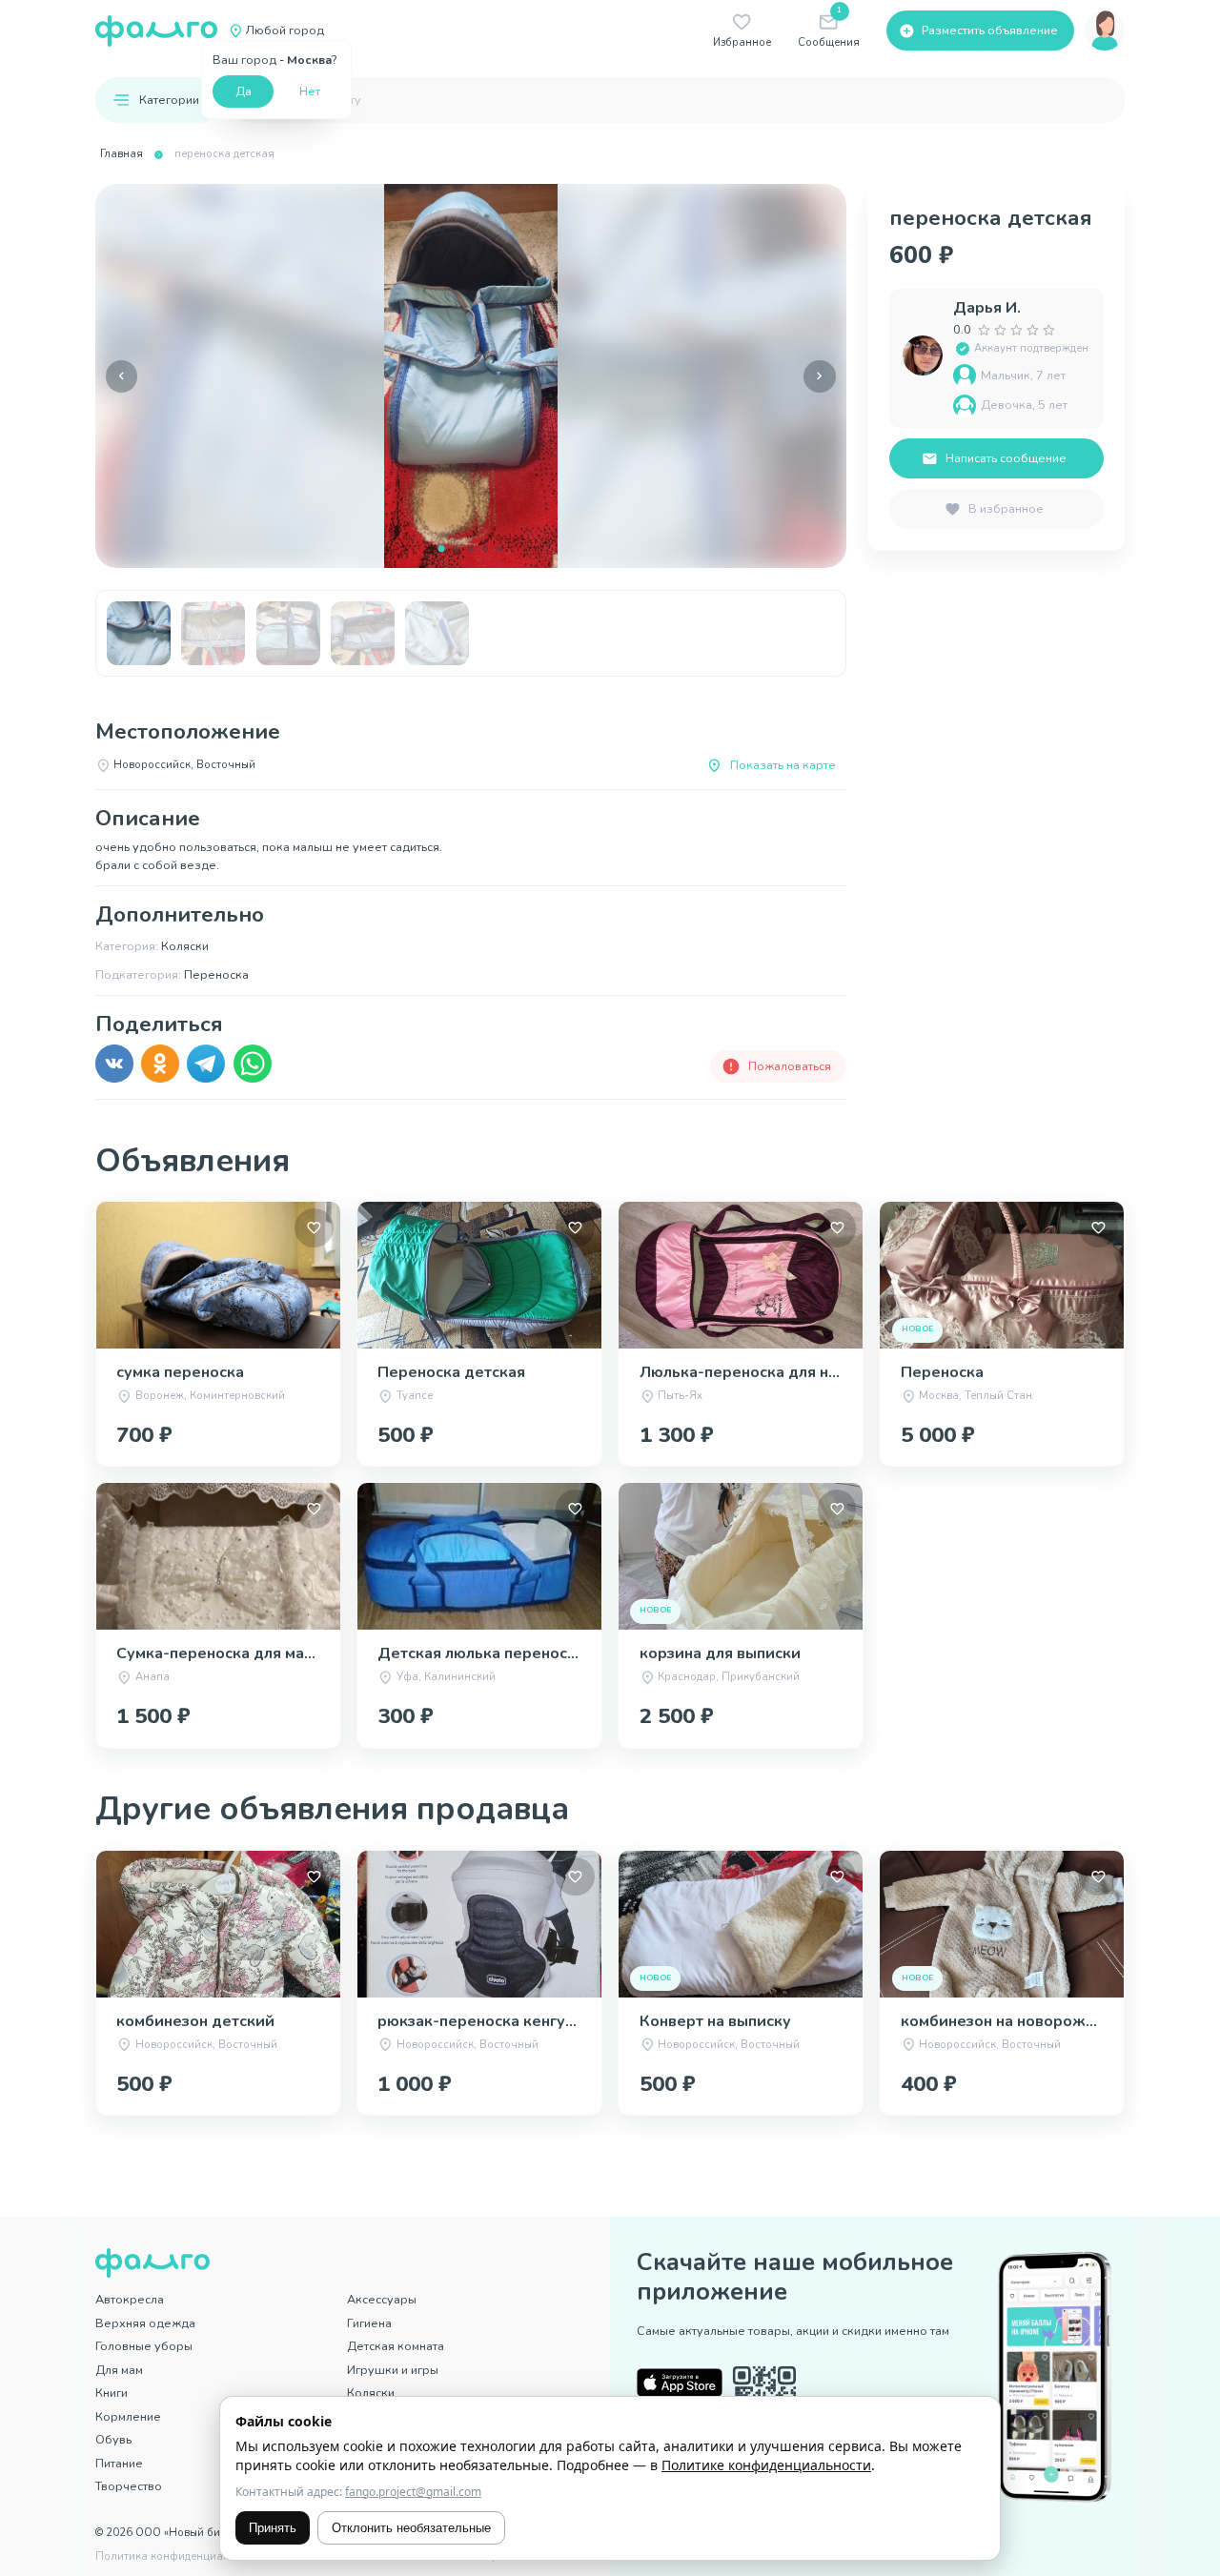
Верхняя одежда (145, 2323)
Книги (112, 2393)
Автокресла (130, 2299)
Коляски (371, 2393)
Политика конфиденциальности (181, 2556)
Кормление (128, 2416)
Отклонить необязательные (411, 2528)
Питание (119, 2463)
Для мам (119, 2370)
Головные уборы (144, 2346)
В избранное (1006, 508)
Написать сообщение (1006, 458)
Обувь (113, 2439)
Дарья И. (987, 308)
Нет (310, 91)
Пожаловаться (790, 1066)
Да (244, 91)
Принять (273, 2528)
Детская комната (396, 2346)
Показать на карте (783, 765)
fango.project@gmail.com (413, 2492)
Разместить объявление (990, 30)
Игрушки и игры (393, 2370)
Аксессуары (382, 2299)
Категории (169, 100)
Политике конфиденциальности (766, 2465)
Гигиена (369, 2323)
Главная (122, 154)
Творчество (129, 2486)
